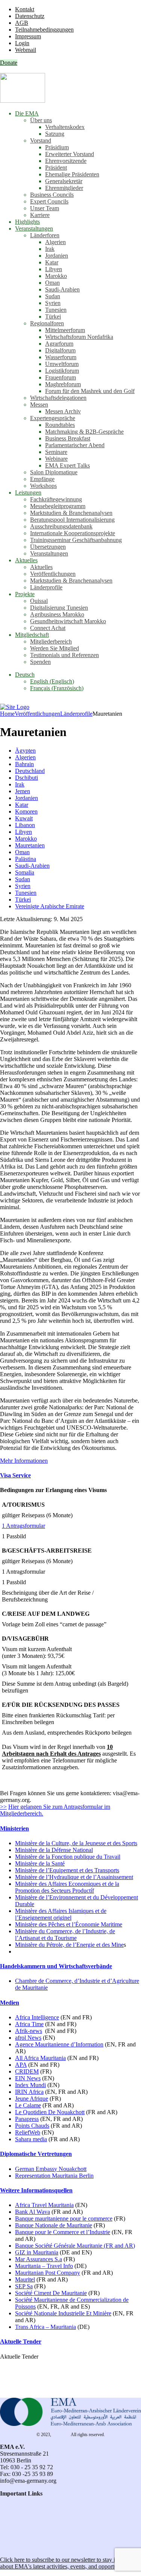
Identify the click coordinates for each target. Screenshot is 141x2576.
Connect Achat (48, 628)
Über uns (41, 120)
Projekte (25, 594)
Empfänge (42, 479)
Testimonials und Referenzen (64, 655)
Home (7, 714)
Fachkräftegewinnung (56, 499)
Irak (50, 249)
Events (8, 2534)
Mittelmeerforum (65, 330)
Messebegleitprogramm (58, 506)
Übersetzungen (48, 547)
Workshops (43, 486)
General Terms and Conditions (36, 2507)
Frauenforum (61, 377)
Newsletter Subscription (30, 2547)
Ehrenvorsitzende (66, 161)
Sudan (53, 296)
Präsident (56, 168)
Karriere (40, 215)
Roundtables (60, 425)
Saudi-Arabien (62, 289)
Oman (52, 283)
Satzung (55, 134)
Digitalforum (60, 350)
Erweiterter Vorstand (70, 154)
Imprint (9, 2521)
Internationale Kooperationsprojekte (73, 533)
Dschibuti (27, 778)
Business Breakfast (68, 438)
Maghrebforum (63, 384)
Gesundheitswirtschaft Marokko (68, 621)
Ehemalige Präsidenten (72, 174)
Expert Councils (49, 201)
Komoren (26, 811)
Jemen (23, 791)
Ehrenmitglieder (64, 188)
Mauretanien (30, 845)
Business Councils (52, 195)
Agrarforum (59, 344)
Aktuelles (26, 560)
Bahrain (24, 764)
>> (3, 1807)
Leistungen (28, 493)
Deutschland (30, 771)
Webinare (56, 459)
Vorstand (41, 140)
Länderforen (45, 235)
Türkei (53, 316)
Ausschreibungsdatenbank (61, 526)
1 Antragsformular (23, 1526)
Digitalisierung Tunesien (59, 608)
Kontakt (25, 9)
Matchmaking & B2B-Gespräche (84, 432)
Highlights (27, 222)
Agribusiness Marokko (57, 614)
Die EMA (27, 113)
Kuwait (24, 818)
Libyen (54, 269)
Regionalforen (47, 323)
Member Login (18, 2527)
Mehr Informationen (24, 1461)
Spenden (40, 662)
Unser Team (45, 208)
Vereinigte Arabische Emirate (50, 906)
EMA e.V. (61, 2435)
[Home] (15, 707)
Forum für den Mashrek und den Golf (90, 391)
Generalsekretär (64, 181)
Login (22, 43)
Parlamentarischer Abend (75, 445)
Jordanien (57, 256)
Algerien (55, 242)
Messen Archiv (63, 411)
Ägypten (25, 751)
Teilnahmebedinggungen (44, 30)
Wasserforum (61, 357)
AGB (22, 23)
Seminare (56, 452)
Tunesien (56, 310)
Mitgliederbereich (51, 641)
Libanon (25, 825)
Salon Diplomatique (54, 472)
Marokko (56, 276)
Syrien (53, 303)
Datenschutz (30, 16)
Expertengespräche (53, 418)
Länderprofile (46, 587)
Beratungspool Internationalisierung (72, 520)
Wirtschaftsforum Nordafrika (79, 337)
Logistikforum (62, 371)
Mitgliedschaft (32, 635)
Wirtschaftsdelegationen (58, 398)
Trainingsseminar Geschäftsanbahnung (76, 540)
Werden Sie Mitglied (55, 648)
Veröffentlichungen (53, 574)
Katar (52, 262)
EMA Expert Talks (67, 465)
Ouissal (39, 601)
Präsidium (57, 147)
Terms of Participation (26, 2514)
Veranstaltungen (34, 228)
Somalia (25, 872)
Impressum (28, 36)
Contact (9, 2500)
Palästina (26, 859)
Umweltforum (62, 364)
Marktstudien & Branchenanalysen (71, 513)
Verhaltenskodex (65, 127)
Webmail (26, 50)
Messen (39, 405)
